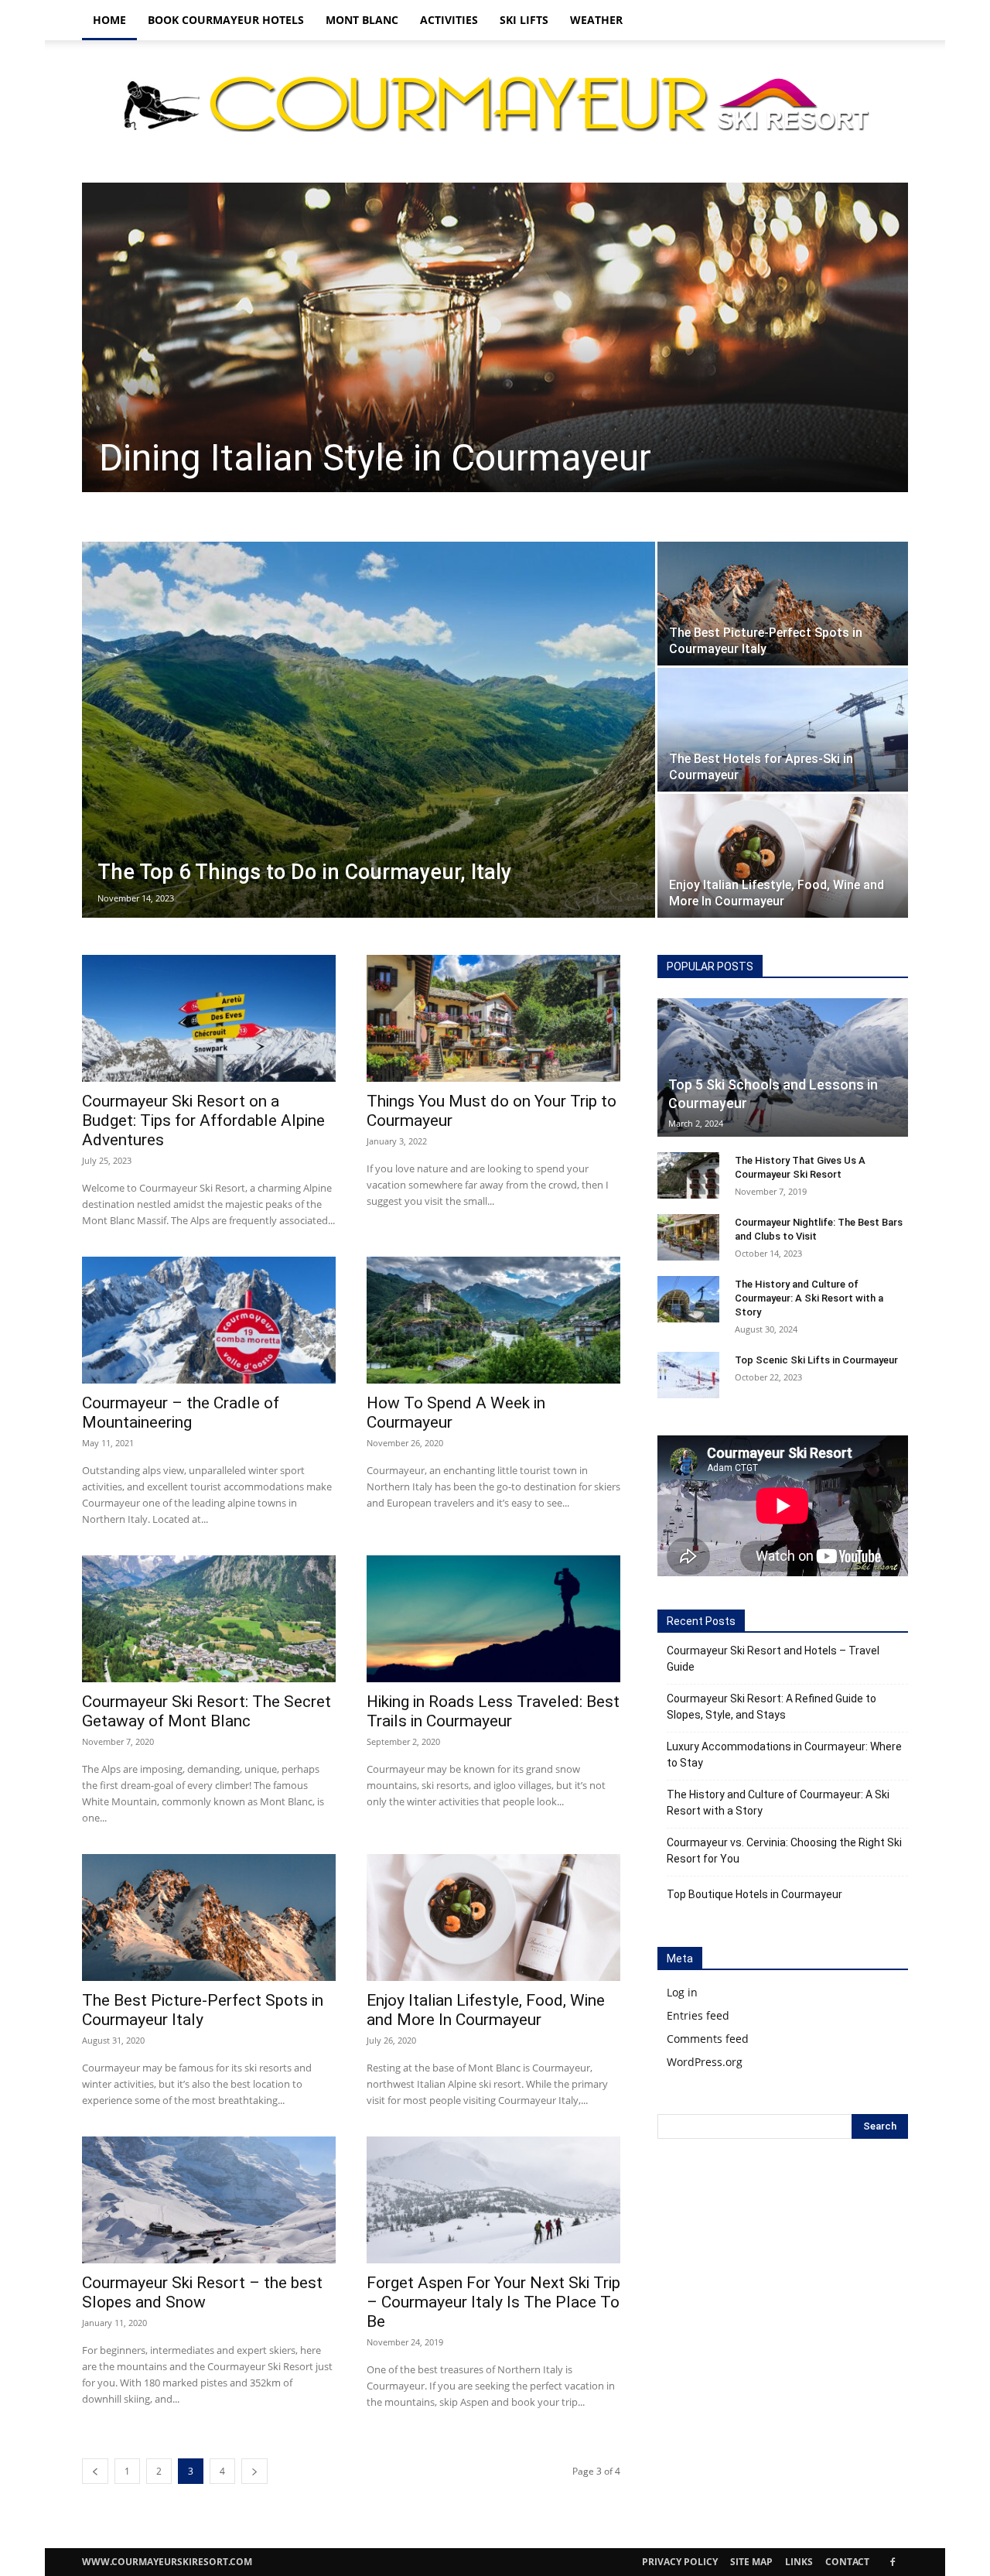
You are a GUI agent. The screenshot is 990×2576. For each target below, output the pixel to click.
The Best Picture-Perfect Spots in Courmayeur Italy (203, 2010)
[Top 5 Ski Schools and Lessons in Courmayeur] (783, 1067)
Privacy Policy (680, 2562)
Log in (682, 1992)
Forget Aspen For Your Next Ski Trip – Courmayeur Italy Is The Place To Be (493, 2302)
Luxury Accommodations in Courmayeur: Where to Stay (784, 1755)
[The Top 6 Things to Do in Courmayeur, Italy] (369, 730)
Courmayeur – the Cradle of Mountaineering (181, 1413)
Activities (449, 20)
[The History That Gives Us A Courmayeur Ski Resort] (688, 1175)
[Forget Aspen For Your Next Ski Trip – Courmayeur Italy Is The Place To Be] (493, 2200)
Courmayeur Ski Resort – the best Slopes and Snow (202, 2292)
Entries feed (698, 2015)
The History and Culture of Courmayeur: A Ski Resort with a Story (809, 1298)
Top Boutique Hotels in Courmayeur (754, 1894)
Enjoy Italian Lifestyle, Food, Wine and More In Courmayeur (486, 2010)
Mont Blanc (362, 20)
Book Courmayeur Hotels (226, 20)
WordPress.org (705, 2062)
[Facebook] (893, 2562)
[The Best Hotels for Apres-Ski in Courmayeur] (783, 730)
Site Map (751, 2562)
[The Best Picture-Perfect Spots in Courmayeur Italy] (783, 604)
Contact (847, 2562)
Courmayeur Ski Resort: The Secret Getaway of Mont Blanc (207, 1711)
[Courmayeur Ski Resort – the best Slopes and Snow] (209, 2200)
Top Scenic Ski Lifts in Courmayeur (816, 1360)
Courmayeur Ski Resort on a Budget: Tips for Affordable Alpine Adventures (203, 1120)
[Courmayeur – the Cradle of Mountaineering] (209, 1320)
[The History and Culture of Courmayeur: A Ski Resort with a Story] (688, 1299)
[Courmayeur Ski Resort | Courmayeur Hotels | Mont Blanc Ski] (495, 103)
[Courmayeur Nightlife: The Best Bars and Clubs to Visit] (688, 1237)
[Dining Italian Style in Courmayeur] (495, 337)
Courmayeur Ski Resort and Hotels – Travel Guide (773, 1659)
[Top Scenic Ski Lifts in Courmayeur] (688, 1375)
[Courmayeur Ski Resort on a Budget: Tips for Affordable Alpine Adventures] (209, 1018)
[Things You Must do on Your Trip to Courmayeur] (493, 1018)
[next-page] (254, 2471)
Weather (596, 20)
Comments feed (708, 2039)
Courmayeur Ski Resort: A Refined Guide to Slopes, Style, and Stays (772, 1707)
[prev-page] (95, 2471)
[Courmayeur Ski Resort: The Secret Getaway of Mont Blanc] (209, 1619)
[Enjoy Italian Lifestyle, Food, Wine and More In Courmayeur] (783, 856)
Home (109, 20)
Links (799, 2562)
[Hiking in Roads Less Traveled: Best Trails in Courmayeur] (493, 1619)
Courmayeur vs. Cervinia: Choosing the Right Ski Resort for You (784, 1851)
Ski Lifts (524, 20)
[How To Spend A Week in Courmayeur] (493, 1320)
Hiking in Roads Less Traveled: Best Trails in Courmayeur (493, 1711)
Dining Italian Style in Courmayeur (375, 458)
